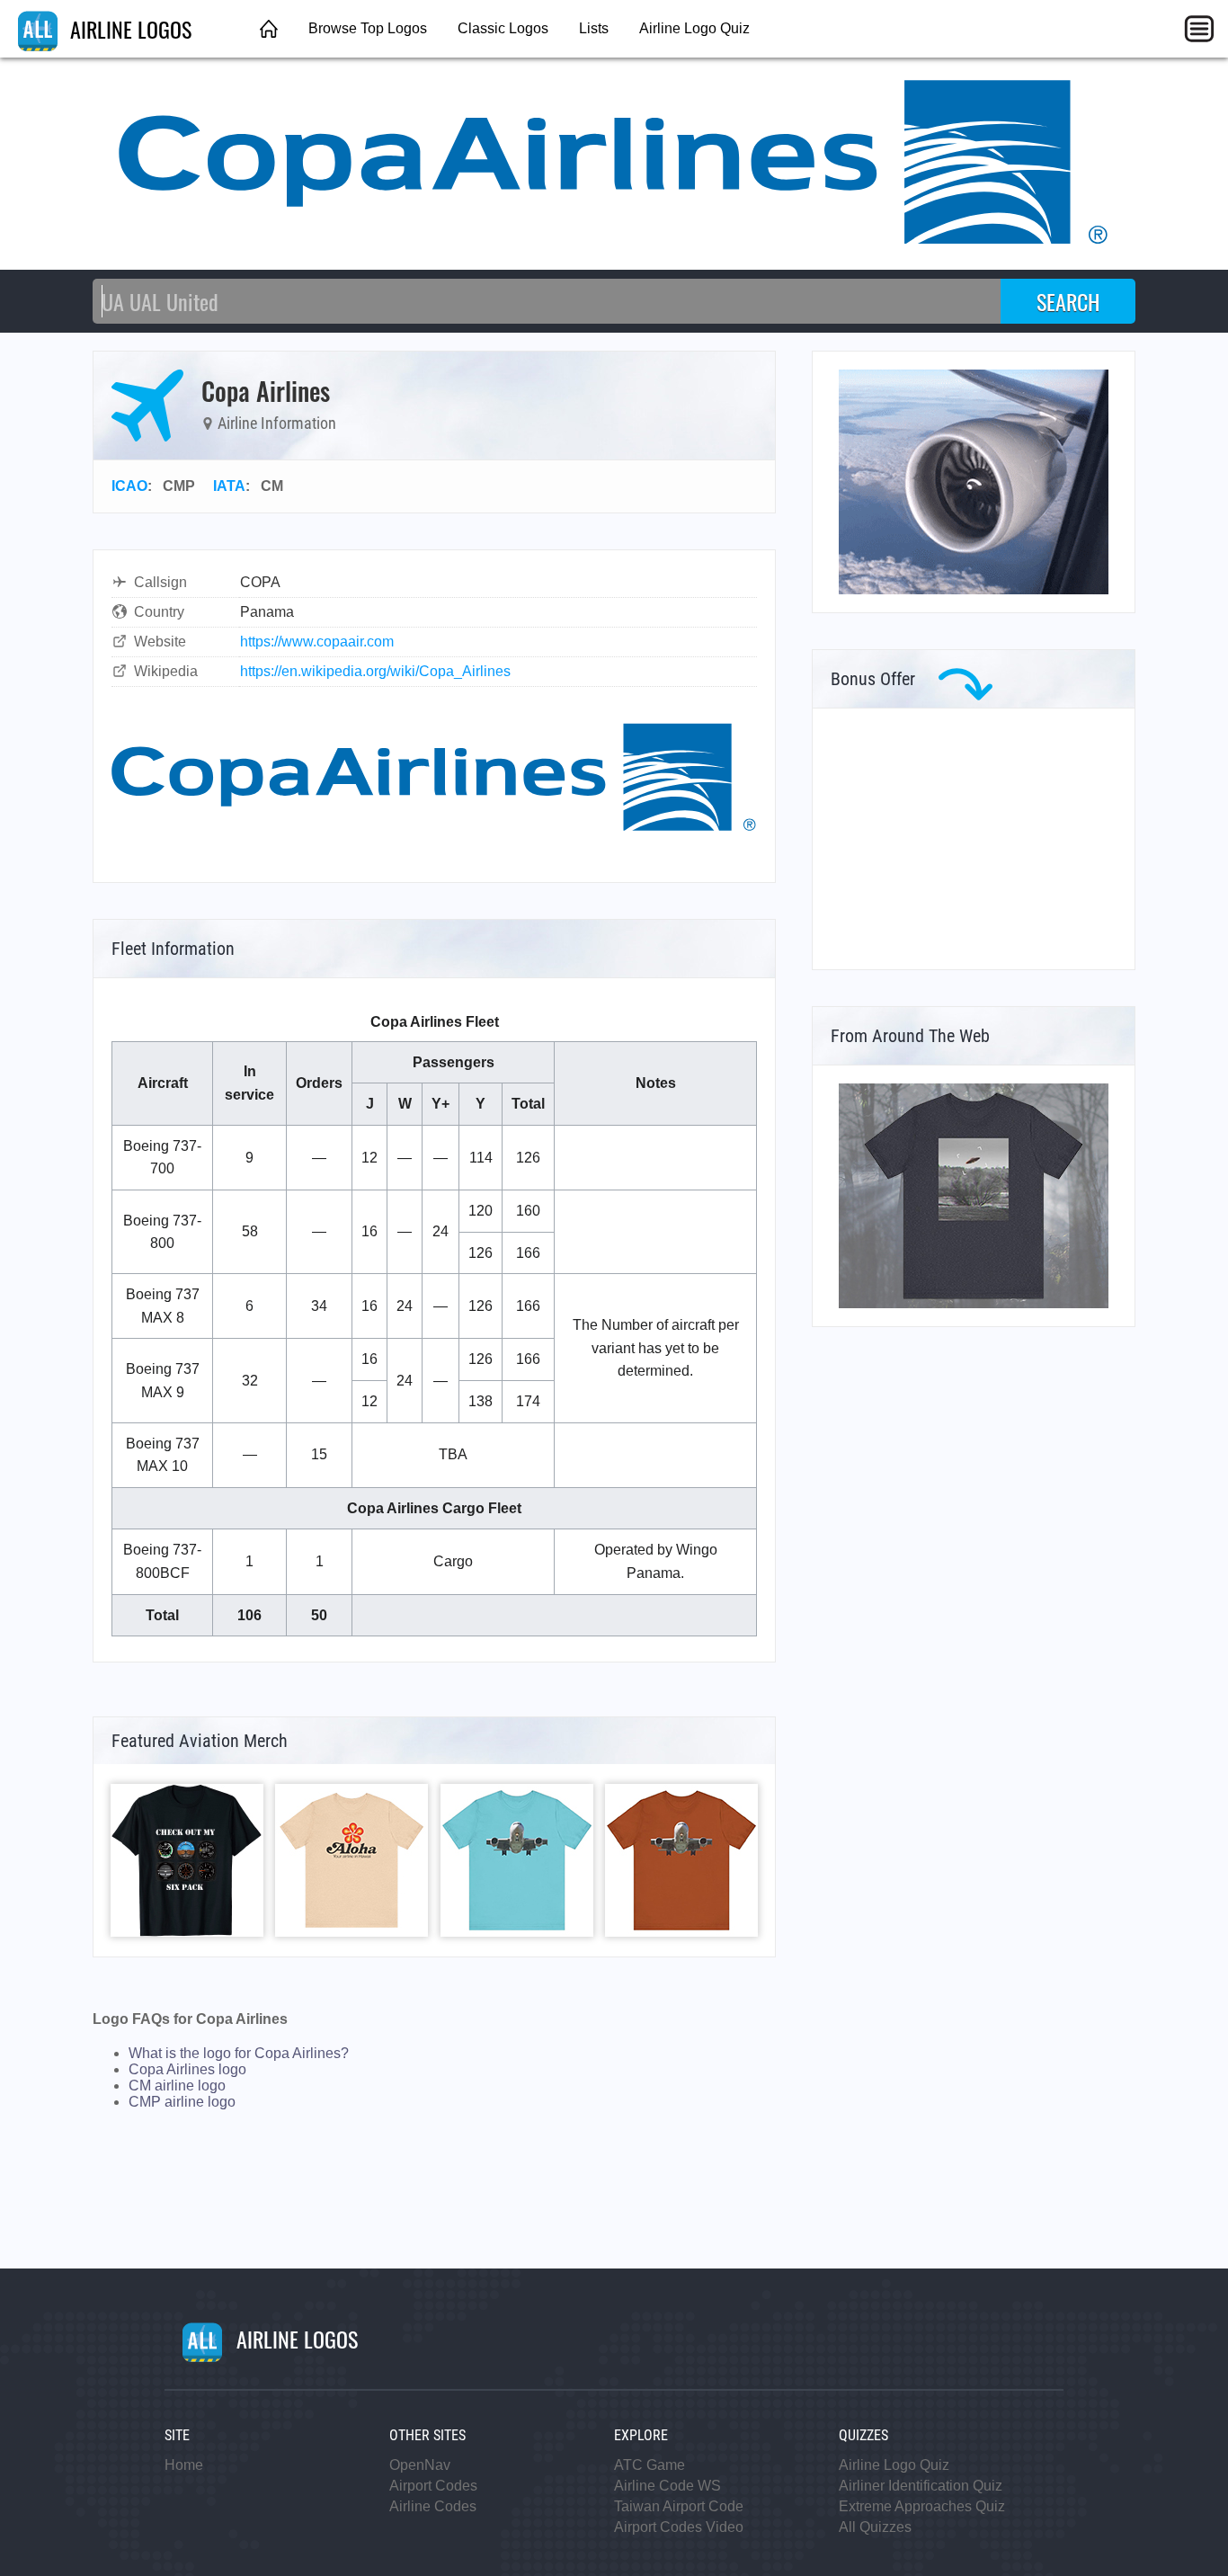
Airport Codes (433, 2486)
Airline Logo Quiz (694, 28)
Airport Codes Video (679, 2527)
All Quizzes (875, 2527)
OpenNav (420, 2465)
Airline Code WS (667, 2486)
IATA (229, 486)
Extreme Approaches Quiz (922, 2506)
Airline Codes (433, 2506)
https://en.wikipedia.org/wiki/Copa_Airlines (375, 671)
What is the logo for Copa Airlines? (239, 2053)
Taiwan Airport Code (679, 2506)
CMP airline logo (182, 2102)
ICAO (129, 486)
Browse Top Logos (368, 28)
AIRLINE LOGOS (128, 29)
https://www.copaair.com (317, 642)
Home (184, 2465)
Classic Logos (503, 28)
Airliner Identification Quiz (921, 2486)
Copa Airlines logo (187, 2069)
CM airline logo (177, 2086)
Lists (594, 28)
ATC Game (650, 2465)
